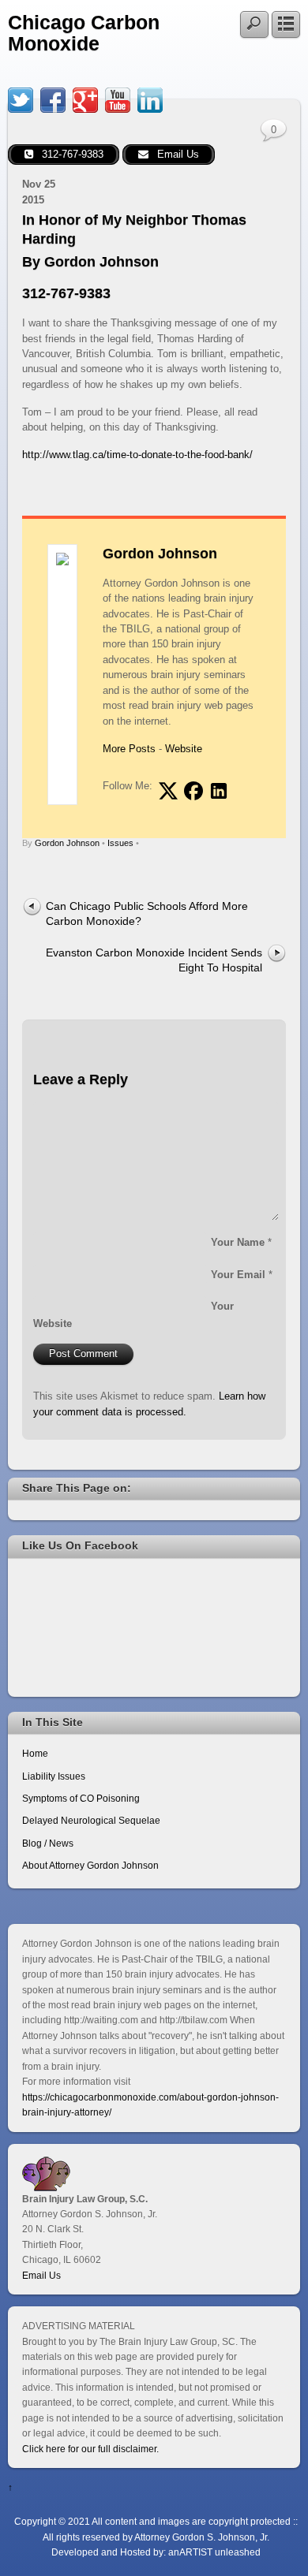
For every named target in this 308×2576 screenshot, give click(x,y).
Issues (120, 843)
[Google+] (85, 100)
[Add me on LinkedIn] (219, 791)
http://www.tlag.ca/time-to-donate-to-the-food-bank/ (137, 455)
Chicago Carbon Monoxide (84, 33)
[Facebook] (53, 100)
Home (35, 1753)
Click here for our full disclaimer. (90, 2449)
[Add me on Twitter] (168, 791)
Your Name (238, 1242)
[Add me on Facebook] (193, 791)
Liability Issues (54, 1776)
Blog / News (48, 1843)
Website (184, 749)
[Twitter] (21, 100)
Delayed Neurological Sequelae (91, 1820)
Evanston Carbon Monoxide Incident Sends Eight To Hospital (154, 960)
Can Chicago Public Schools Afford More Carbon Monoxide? (147, 913)
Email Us (41, 2275)
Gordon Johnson (160, 554)
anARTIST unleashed (214, 2552)
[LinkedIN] (150, 100)
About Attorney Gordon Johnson (90, 1865)
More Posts (129, 749)
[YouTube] (118, 100)
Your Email (238, 1275)
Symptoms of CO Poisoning (81, 1798)
